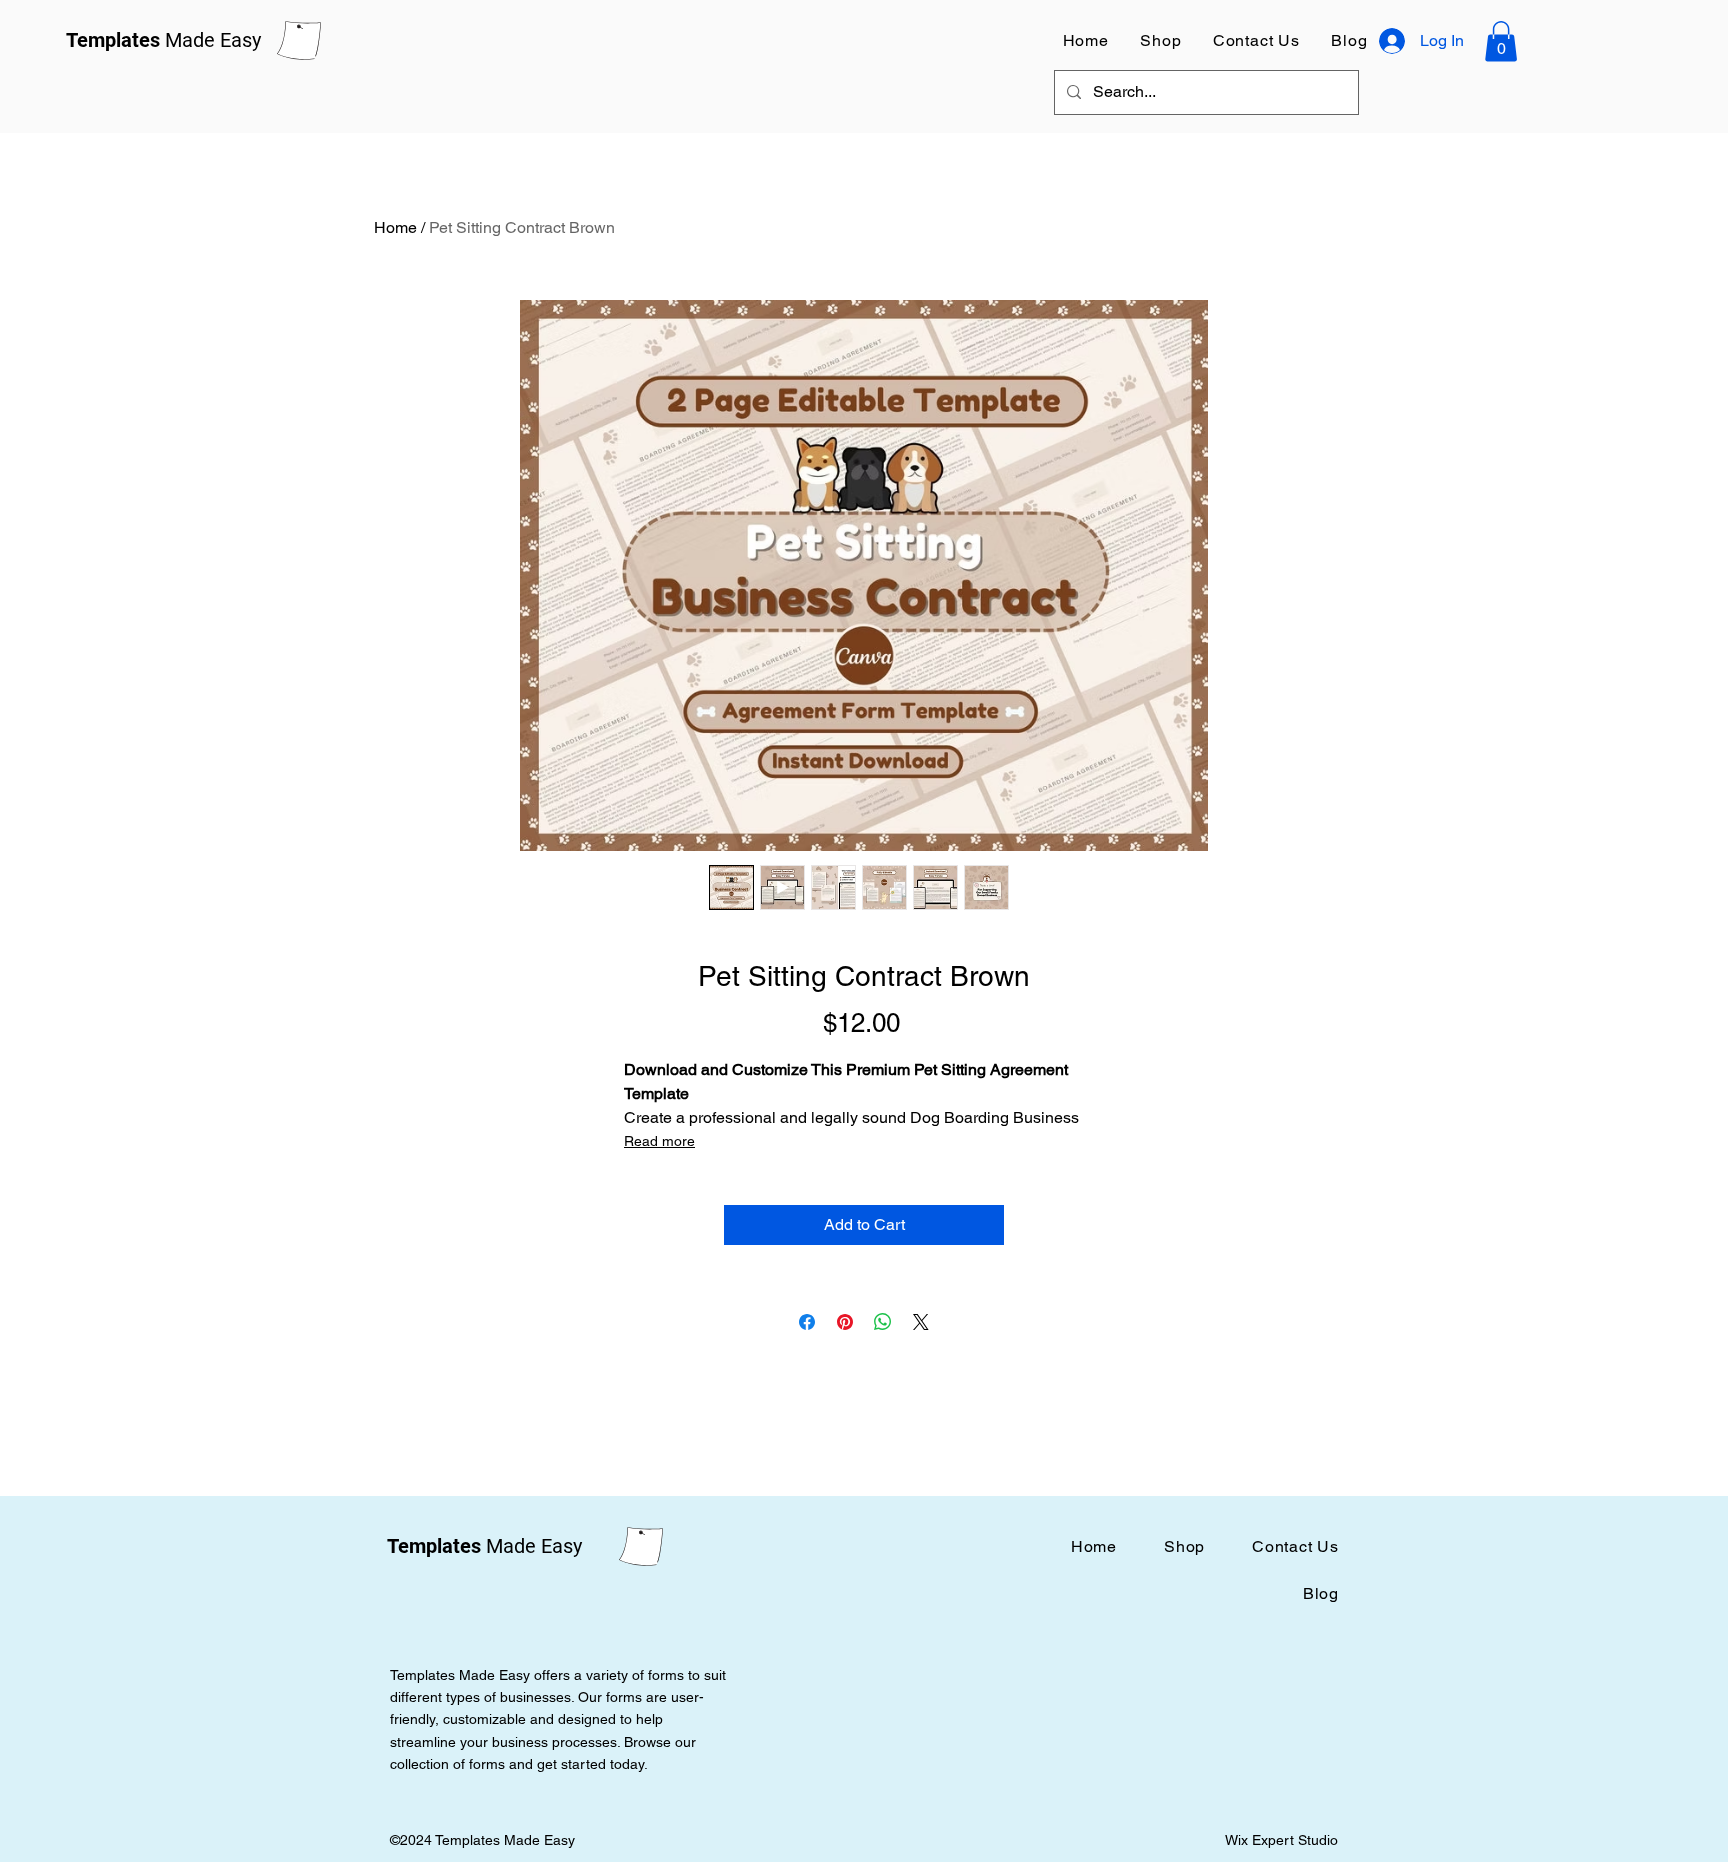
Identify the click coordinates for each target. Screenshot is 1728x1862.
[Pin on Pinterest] (845, 1322)
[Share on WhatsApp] (883, 1322)
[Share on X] (921, 1322)
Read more (659, 1141)
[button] (1501, 41)
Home (395, 227)
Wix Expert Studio (1283, 1840)
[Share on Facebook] (807, 1322)
